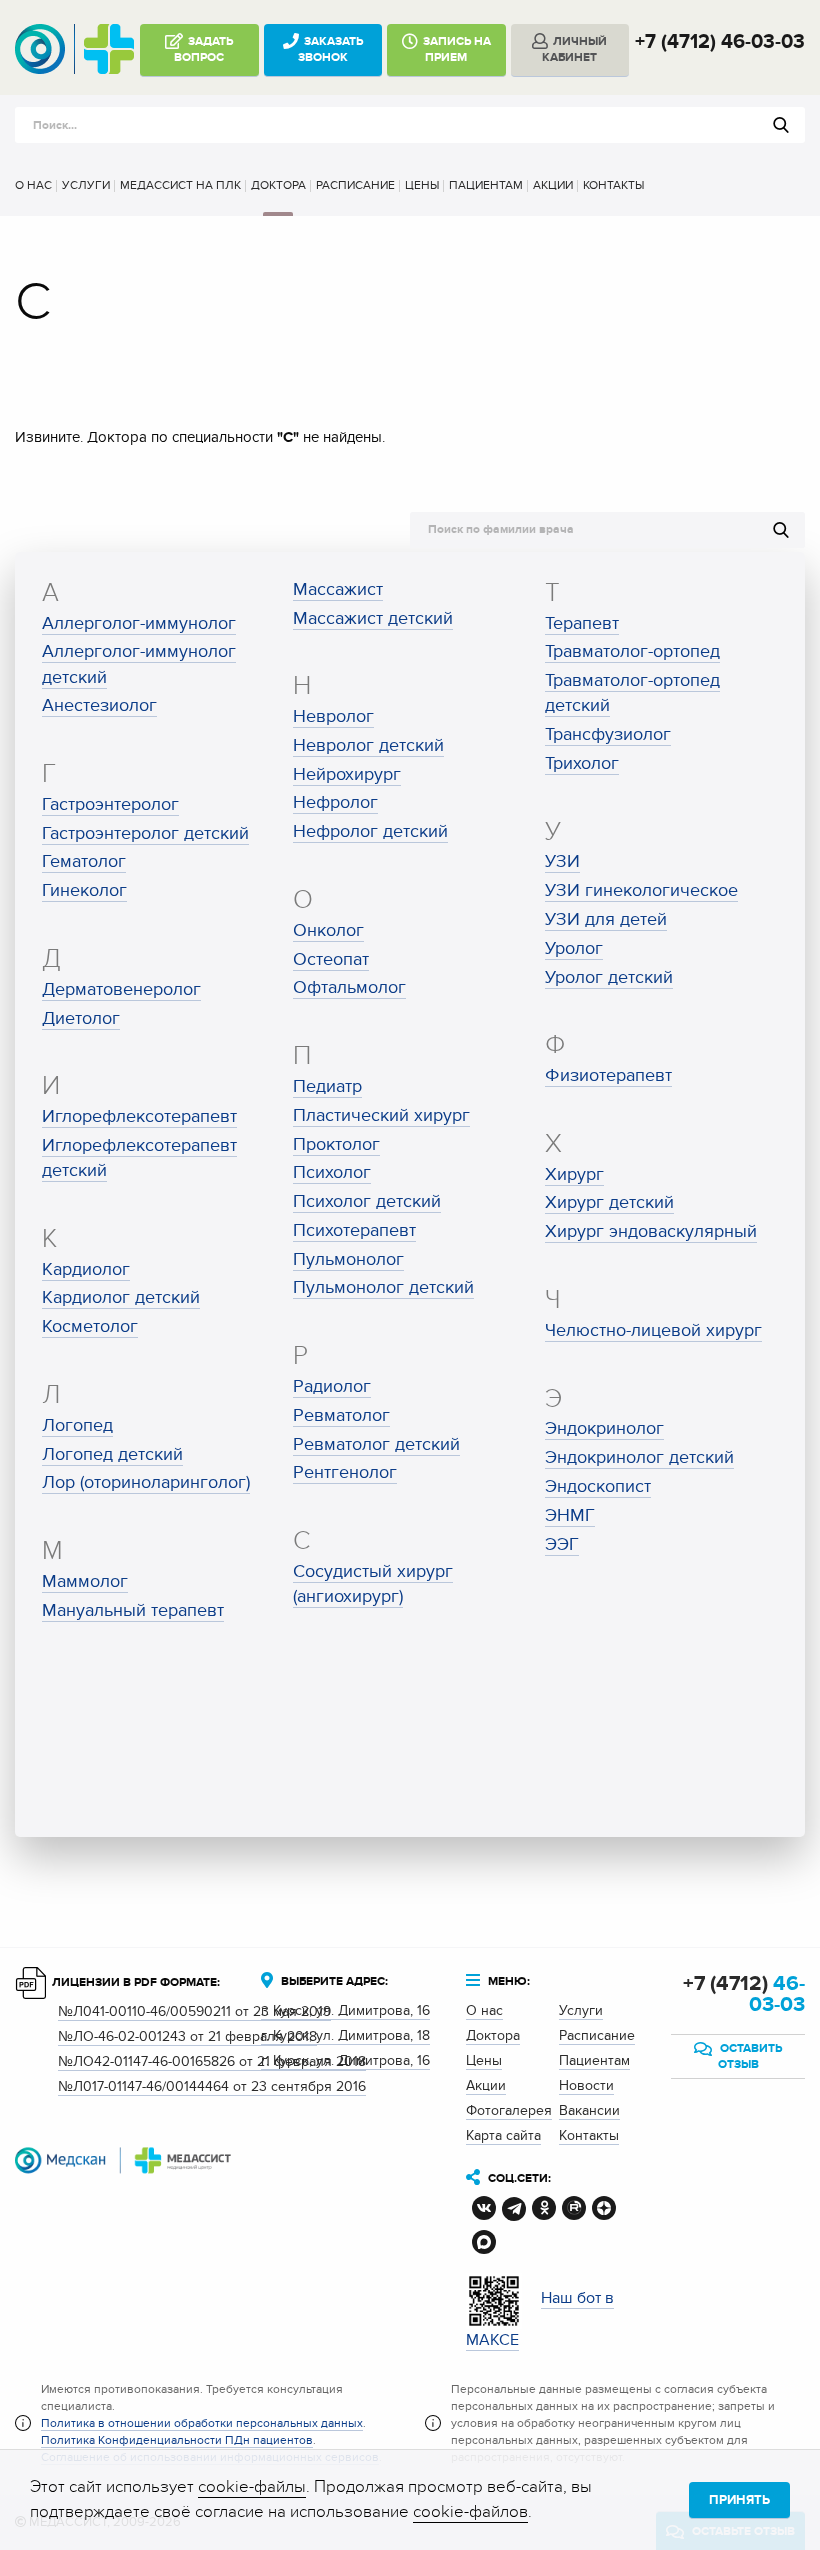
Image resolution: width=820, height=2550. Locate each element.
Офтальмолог (349, 987)
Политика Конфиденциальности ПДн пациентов (177, 2440)
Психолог (332, 1172)
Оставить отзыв (749, 2056)
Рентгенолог (345, 1472)
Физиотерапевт (608, 1075)
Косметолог (90, 1326)
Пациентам (486, 185)
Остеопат (331, 959)
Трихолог (582, 763)
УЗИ (562, 861)
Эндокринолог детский (639, 1457)
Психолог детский (367, 1201)
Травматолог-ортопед (632, 651)
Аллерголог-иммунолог (139, 623)
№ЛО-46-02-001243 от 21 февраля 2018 (187, 2036)
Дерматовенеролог (121, 989)
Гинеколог (84, 890)
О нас (33, 185)
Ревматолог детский (376, 1444)
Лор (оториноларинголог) (146, 1482)
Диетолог (81, 1018)
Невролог (333, 716)
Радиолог (332, 1386)
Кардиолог (86, 1269)
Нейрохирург (347, 774)
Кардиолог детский (121, 1297)
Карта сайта (503, 2135)
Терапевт (582, 623)
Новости (586, 2085)
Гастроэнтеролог (110, 804)
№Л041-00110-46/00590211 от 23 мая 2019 (194, 2011)
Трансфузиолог (608, 734)
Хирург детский (609, 1202)
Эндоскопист (598, 1486)
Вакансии (589, 2110)
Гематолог (84, 861)
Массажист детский (373, 618)
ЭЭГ (562, 1544)
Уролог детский (609, 977)
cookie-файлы (252, 2487)
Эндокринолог (604, 1428)
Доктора (278, 185)
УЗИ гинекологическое (641, 890)
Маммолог (85, 1581)
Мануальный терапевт (133, 1610)
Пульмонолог (348, 1259)
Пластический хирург (381, 1115)
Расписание (355, 185)
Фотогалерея (509, 2110)
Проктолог (336, 1144)
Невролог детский (368, 745)
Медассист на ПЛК (180, 185)
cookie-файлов (470, 2512)
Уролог (574, 948)
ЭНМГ (570, 1515)
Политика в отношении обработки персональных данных (202, 2423)
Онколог (328, 930)
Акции (553, 185)
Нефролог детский (370, 831)
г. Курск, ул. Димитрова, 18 (345, 2035)
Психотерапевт (354, 1230)
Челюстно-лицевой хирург (653, 1330)
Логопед (77, 1425)
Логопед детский (112, 1454)
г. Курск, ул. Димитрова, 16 (345, 2010)
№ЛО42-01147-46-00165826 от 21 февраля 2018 (212, 2061)
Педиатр (327, 1086)
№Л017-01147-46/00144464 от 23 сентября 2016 (212, 2086)
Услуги (86, 185)
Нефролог (335, 802)
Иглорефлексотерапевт (139, 1116)
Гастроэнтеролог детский (145, 833)
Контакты (613, 185)
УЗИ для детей (606, 919)
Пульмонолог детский (383, 1287)
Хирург (574, 1174)
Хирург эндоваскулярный (651, 1231)
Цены (422, 185)
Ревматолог (341, 1415)
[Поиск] (781, 125)
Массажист (338, 589)
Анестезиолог (99, 705)
